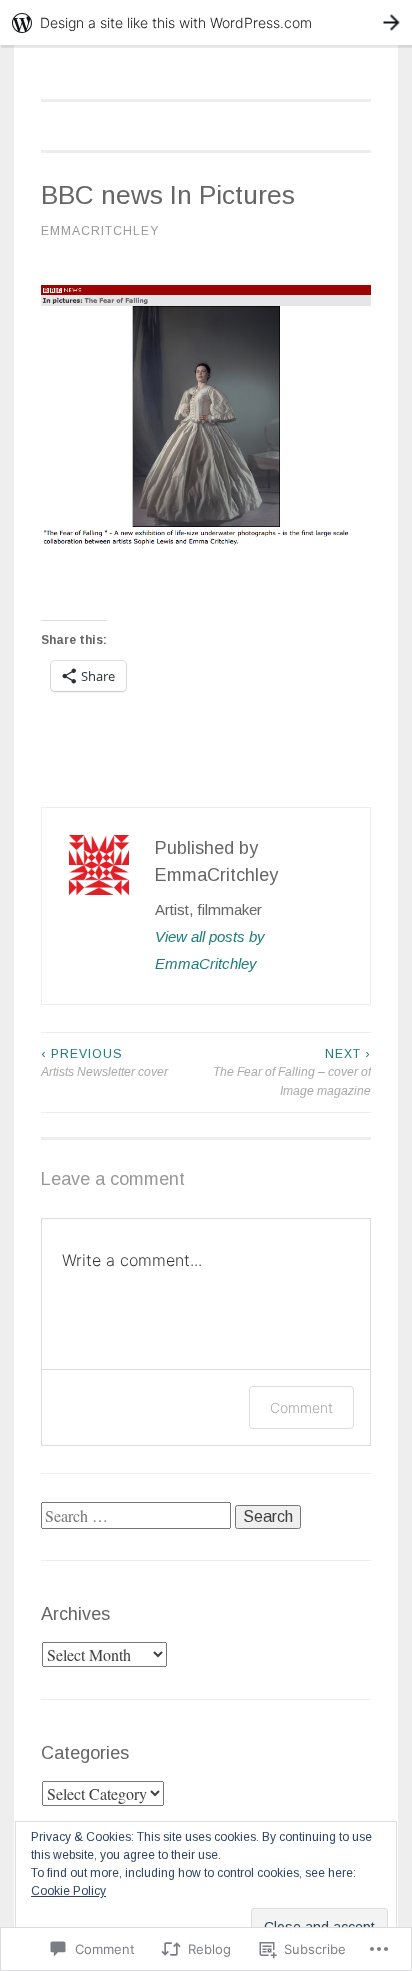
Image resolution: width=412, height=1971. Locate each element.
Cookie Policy (68, 1891)
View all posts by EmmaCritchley (210, 950)
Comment (301, 1407)
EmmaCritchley (100, 231)
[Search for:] (138, 1516)
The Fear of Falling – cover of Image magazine (292, 1072)
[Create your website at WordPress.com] (206, 22)
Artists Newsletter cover (104, 1063)
